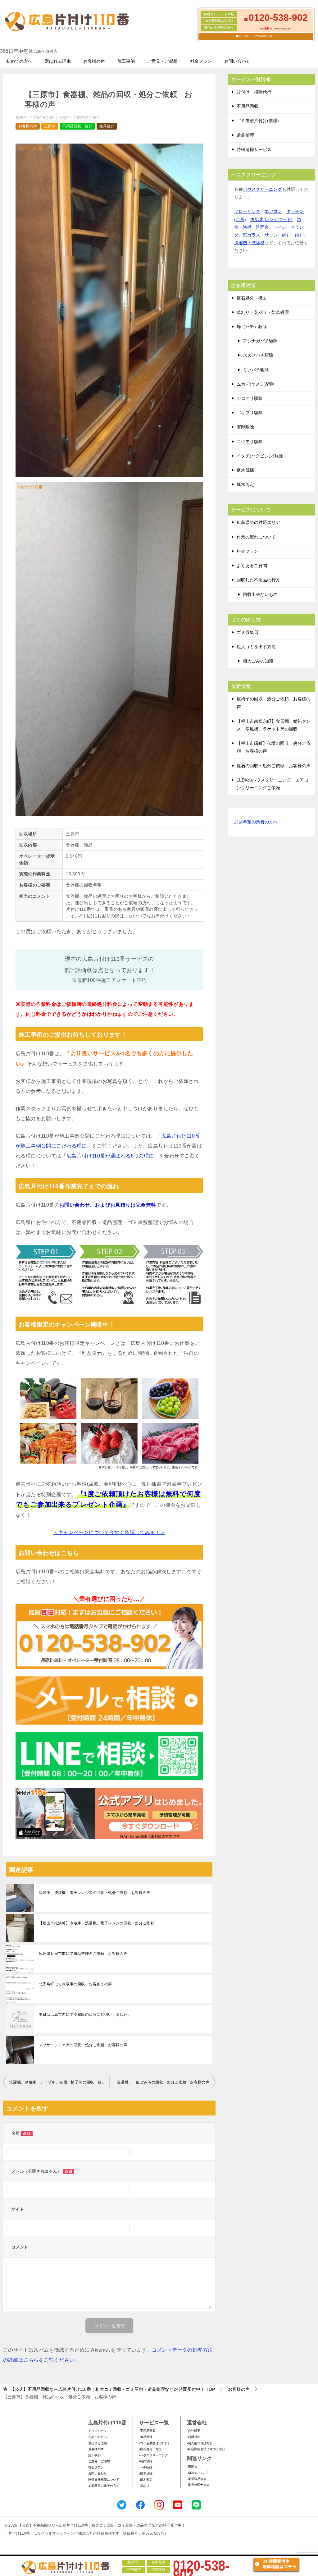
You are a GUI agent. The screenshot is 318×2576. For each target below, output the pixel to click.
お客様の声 (94, 61)
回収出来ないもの (260, 594)
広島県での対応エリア (258, 522)
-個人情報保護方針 (200, 2443)
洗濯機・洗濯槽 (249, 243)
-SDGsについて (198, 2473)
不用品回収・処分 (77, 126)
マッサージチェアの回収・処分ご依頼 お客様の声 (83, 2045)
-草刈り (144, 2486)
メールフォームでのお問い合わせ (257, 36)
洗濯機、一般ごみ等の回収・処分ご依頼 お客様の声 (163, 2082)
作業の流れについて (256, 537)
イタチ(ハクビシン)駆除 (260, 456)
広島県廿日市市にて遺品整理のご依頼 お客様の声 (83, 1954)
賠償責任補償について (104, 2480)
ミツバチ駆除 (256, 370)
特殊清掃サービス (254, 149)
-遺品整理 (146, 2437)
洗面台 (262, 227)
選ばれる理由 (58, 61)
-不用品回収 (147, 2431)
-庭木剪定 (146, 2480)
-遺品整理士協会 (198, 2485)
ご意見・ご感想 (162, 61)
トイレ (280, 227)
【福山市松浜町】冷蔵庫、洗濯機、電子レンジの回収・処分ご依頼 (97, 1923)
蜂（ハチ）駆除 (252, 327)
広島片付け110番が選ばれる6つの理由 (110, 1156)
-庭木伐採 (146, 2473)
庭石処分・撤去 (252, 298)
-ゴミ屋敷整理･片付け (154, 2443)
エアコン (273, 211)
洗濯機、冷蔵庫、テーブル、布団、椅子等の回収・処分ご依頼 (59, 2082)
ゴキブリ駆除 (250, 413)
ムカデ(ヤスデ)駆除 (256, 384)
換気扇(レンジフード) (271, 219)
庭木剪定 (245, 484)
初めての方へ (19, 61)
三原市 (50, 126)
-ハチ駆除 (146, 2467)
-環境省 (192, 2467)
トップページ (98, 2431)
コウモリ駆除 (250, 442)
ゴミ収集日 (248, 632)
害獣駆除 (245, 427)
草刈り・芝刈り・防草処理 (263, 312)
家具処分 (107, 126)
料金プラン (201, 61)
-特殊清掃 (146, 2461)
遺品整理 (245, 135)
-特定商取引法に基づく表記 (206, 2449)
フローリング (247, 211)
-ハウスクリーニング (154, 2455)
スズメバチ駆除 (258, 355)
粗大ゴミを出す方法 (256, 647)
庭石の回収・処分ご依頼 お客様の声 (274, 766)
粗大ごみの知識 (258, 661)
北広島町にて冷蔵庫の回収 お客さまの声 (75, 1984)
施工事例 (126, 61)
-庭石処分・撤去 (150, 2449)
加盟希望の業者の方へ (256, 822)
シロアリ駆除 (250, 398)
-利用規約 (194, 2437)
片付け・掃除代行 (254, 92)
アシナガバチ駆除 (260, 341)
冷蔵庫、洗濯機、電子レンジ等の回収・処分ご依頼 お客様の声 (95, 1893)
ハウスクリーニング (262, 189)
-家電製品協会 (197, 2479)
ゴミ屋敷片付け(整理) (258, 121)
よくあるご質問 (252, 566)
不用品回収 (248, 106)
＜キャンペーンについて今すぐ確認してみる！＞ (109, 1532)
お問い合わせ (237, 61)
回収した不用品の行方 (258, 580)
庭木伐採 (245, 470)
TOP (113, 2389)
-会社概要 (194, 2431)
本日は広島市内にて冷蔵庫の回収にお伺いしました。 (85, 2015)
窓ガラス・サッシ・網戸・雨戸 (273, 235)
